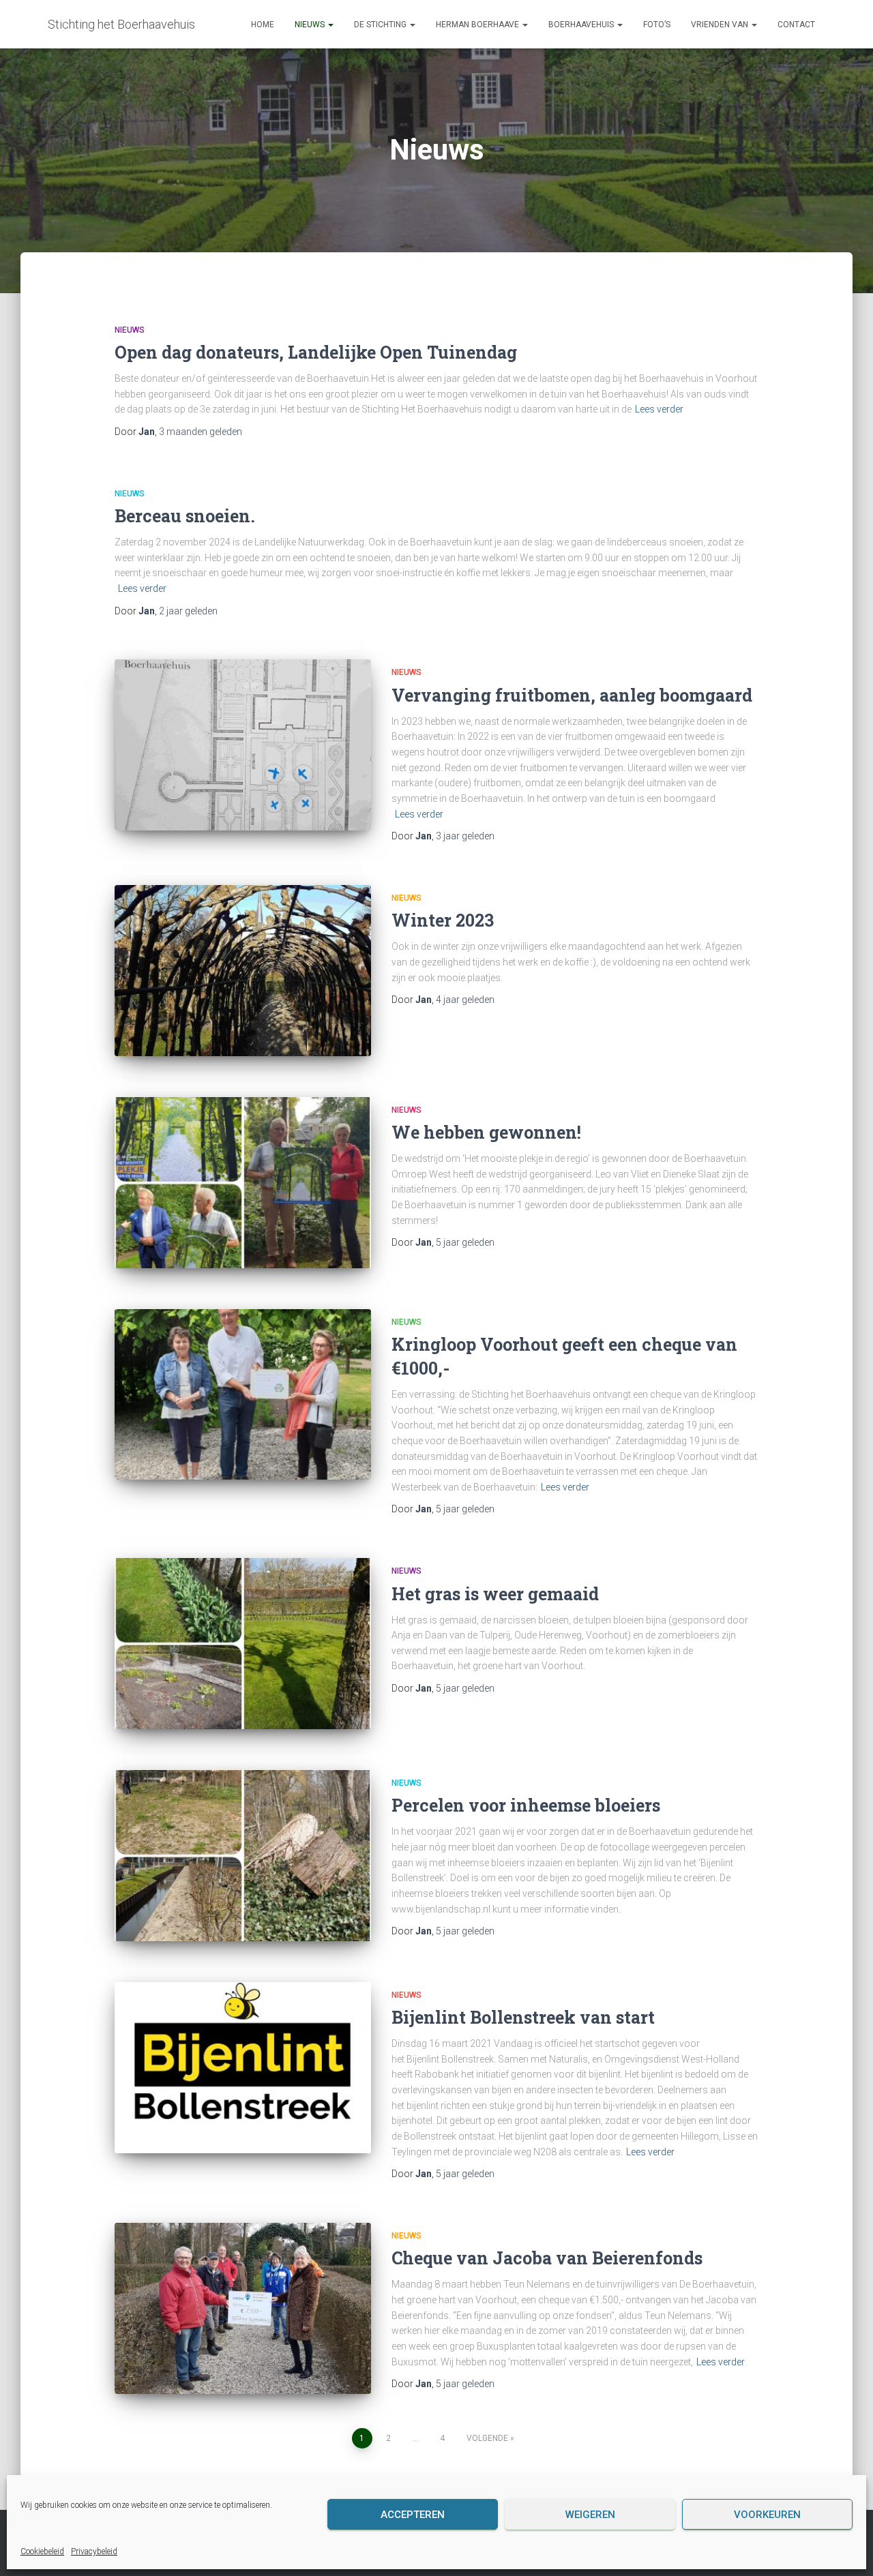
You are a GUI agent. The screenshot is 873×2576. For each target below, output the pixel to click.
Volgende (487, 2438)
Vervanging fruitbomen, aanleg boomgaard (572, 695)
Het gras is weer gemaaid (495, 1594)
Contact (796, 25)
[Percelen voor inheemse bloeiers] (243, 1856)
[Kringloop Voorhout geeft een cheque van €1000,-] (243, 1395)
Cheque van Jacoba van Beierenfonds (547, 2258)
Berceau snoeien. (185, 516)
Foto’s (657, 25)
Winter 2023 (443, 920)
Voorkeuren (767, 2515)
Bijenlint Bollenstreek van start (523, 2017)
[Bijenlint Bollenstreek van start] (243, 2068)
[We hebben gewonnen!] (243, 1183)
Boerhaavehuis (582, 25)
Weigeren (590, 2515)
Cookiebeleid (42, 2551)
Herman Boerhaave (478, 25)
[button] (330, 25)
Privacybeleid (94, 2551)
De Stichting (381, 25)
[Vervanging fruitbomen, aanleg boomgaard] (243, 745)
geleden (201, 432)
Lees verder (659, 409)
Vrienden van (721, 25)
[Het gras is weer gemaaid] (243, 1644)
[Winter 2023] (243, 971)
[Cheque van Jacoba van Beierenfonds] (243, 2308)
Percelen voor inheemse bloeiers (526, 1805)
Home (263, 25)
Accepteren (413, 2515)
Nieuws (311, 25)
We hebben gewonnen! (486, 1132)
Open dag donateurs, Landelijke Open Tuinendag (316, 352)
